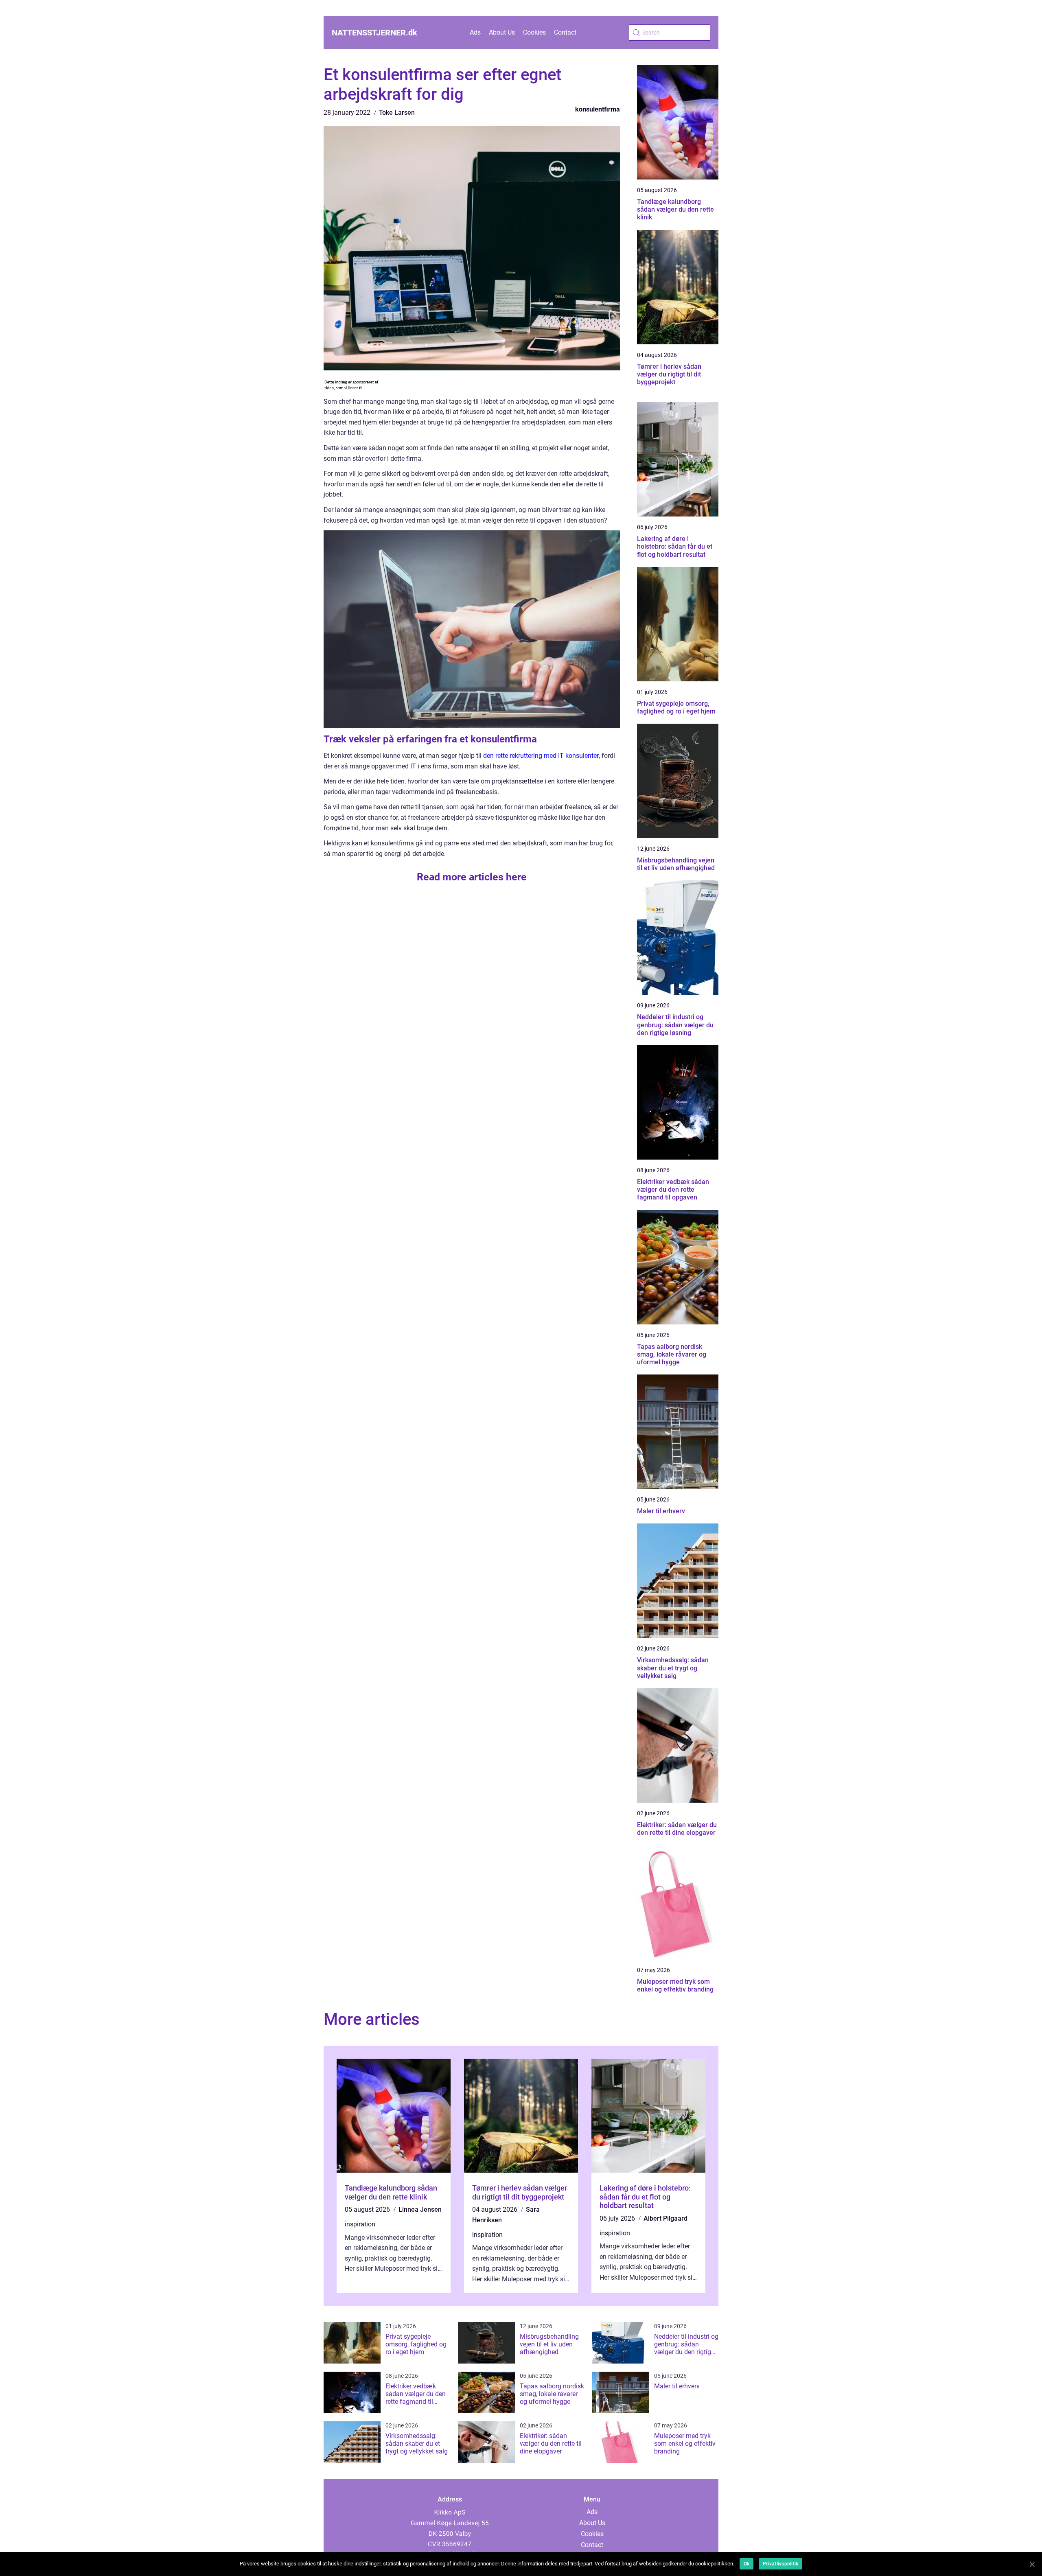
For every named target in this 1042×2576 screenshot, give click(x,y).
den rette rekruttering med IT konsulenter (541, 756)
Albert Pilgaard (665, 2218)
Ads (475, 32)
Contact (565, 32)
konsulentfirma (598, 109)
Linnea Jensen (420, 2209)
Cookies (534, 32)
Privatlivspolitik (780, 2564)
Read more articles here (472, 877)
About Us (502, 32)
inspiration (360, 2224)
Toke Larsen (397, 113)
